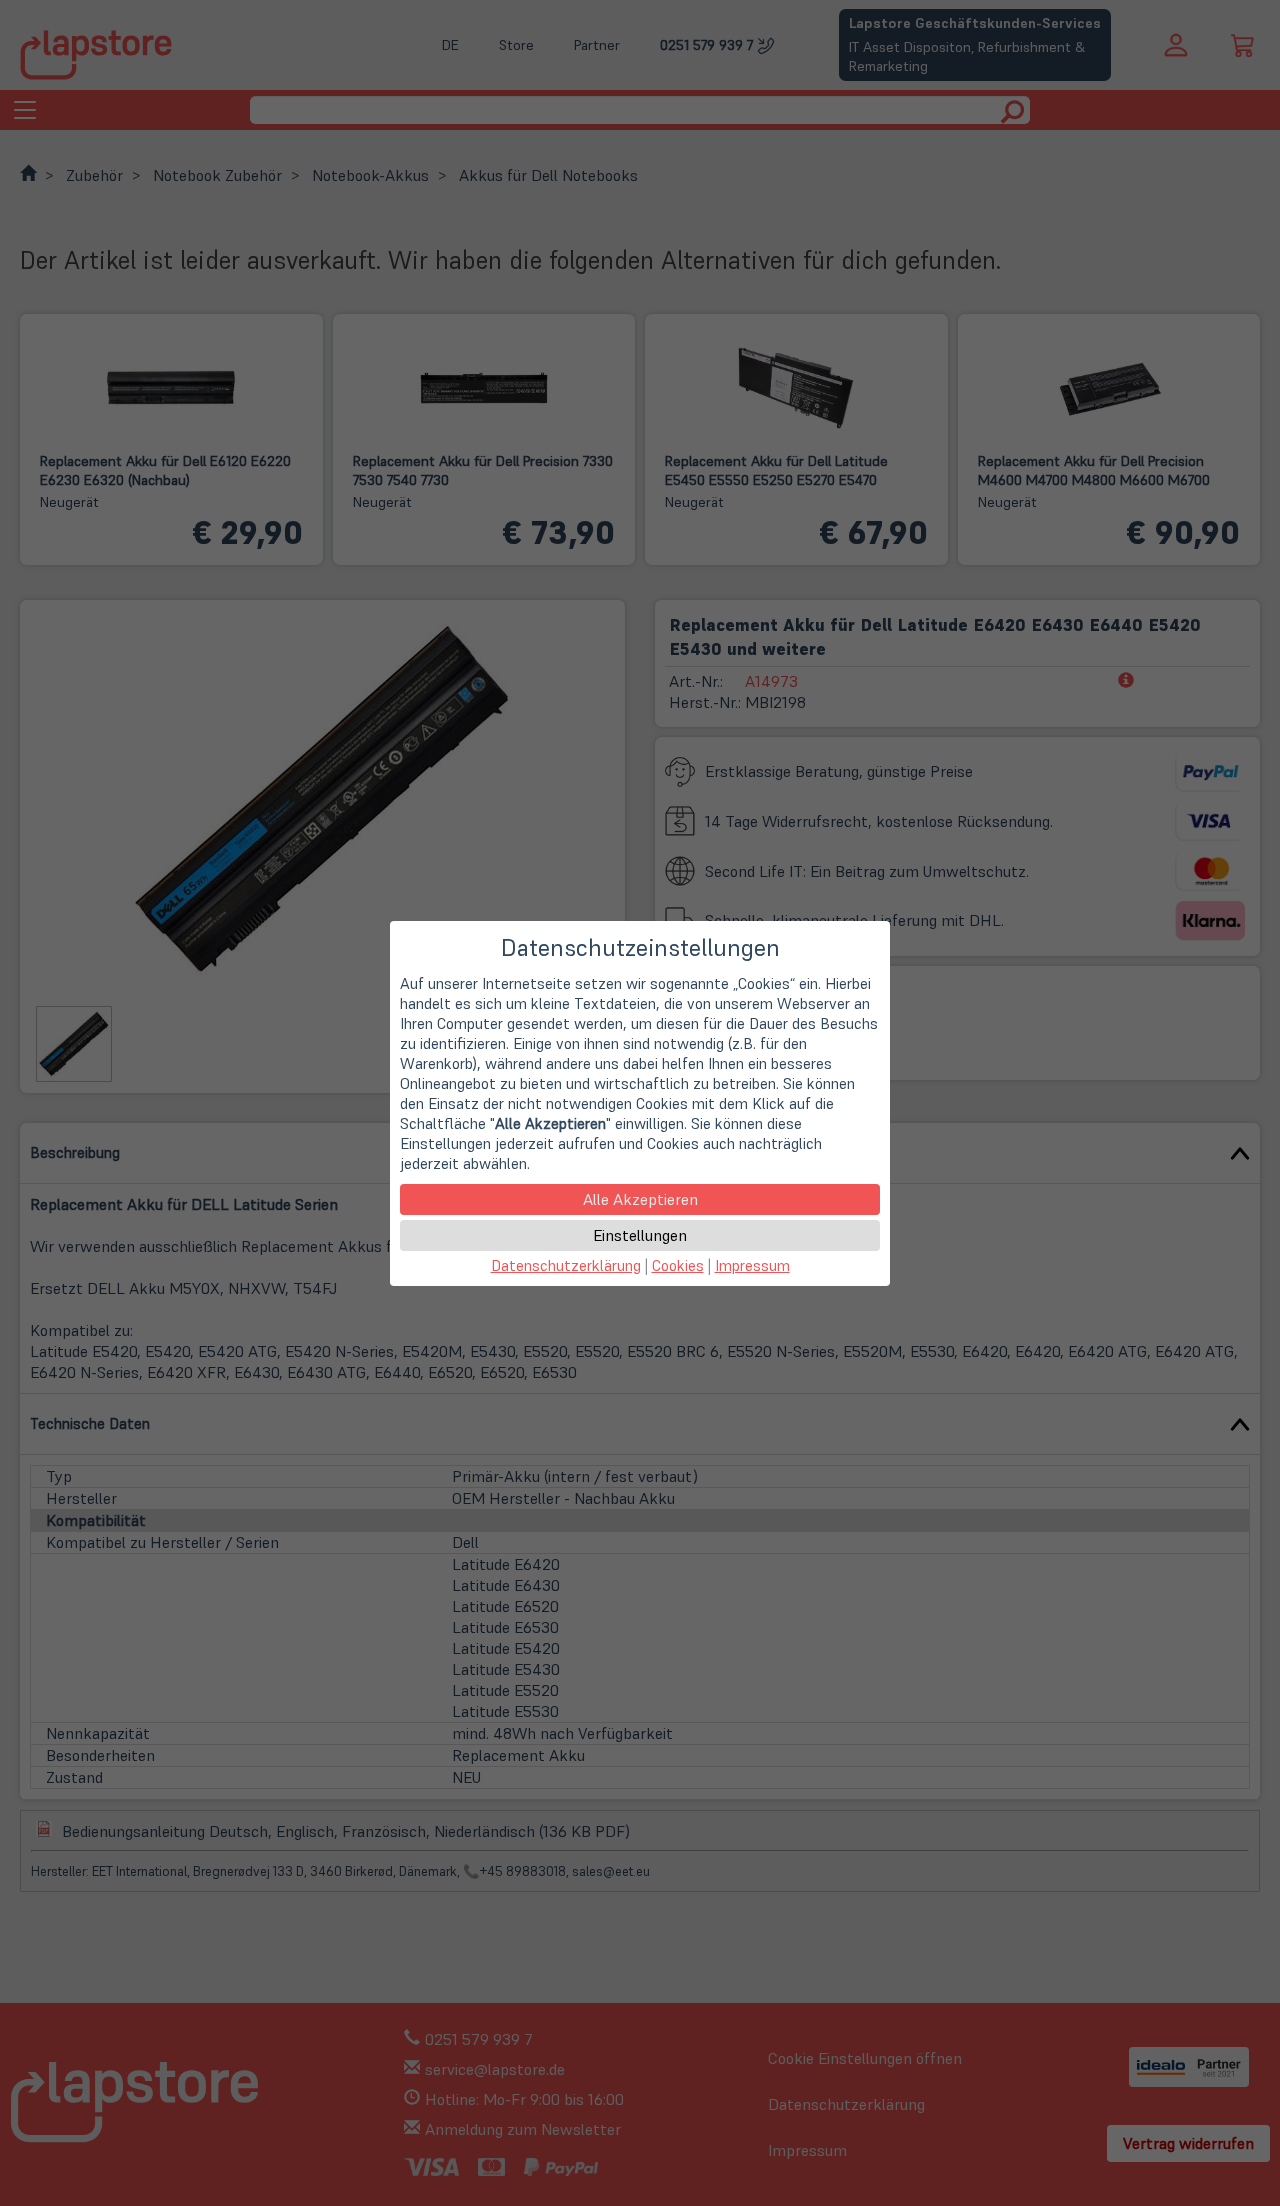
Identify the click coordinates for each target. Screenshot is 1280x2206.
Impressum (752, 1265)
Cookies (678, 1265)
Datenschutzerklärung (566, 1265)
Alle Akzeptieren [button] (640, 1199)
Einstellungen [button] (640, 1235)
